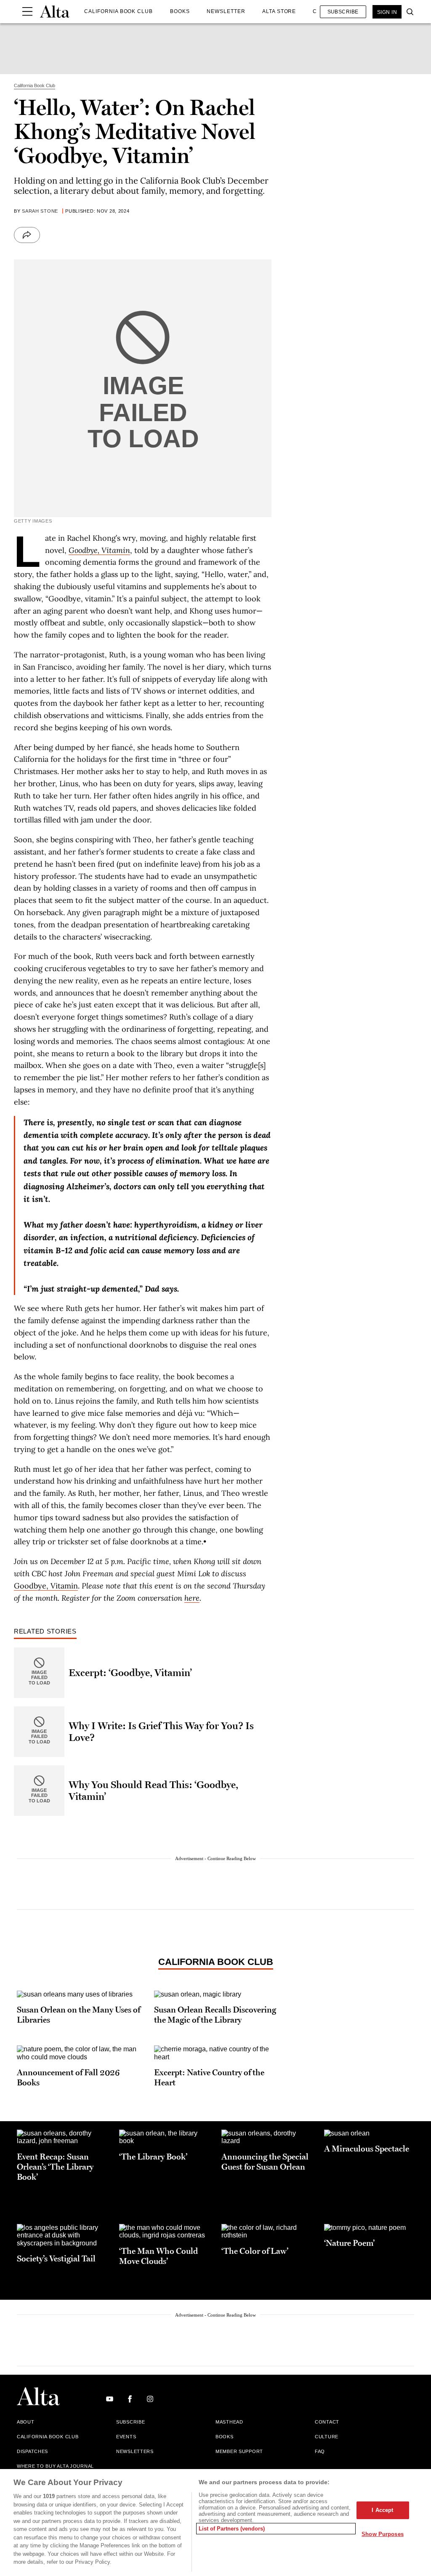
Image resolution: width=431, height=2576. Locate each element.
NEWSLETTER (226, 11)
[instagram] (150, 2399)
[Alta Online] (55, 12)
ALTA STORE (279, 11)
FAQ (320, 2451)
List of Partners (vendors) (232, 2529)
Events (126, 2437)
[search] (408, 12)
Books (225, 2437)
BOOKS (180, 11)
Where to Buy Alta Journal (55, 2466)
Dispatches (32, 2451)
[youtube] (110, 2399)
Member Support (239, 2451)
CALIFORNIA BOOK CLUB (118, 11)
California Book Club (216, 1962)
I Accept (382, 2510)
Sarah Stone (40, 211)
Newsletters (135, 2451)
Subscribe (343, 12)
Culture (327, 2437)
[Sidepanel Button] (27, 12)
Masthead (229, 2422)
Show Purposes (383, 2534)
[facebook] (130, 2399)
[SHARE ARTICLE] (27, 235)
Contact (327, 2422)
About (26, 2422)
